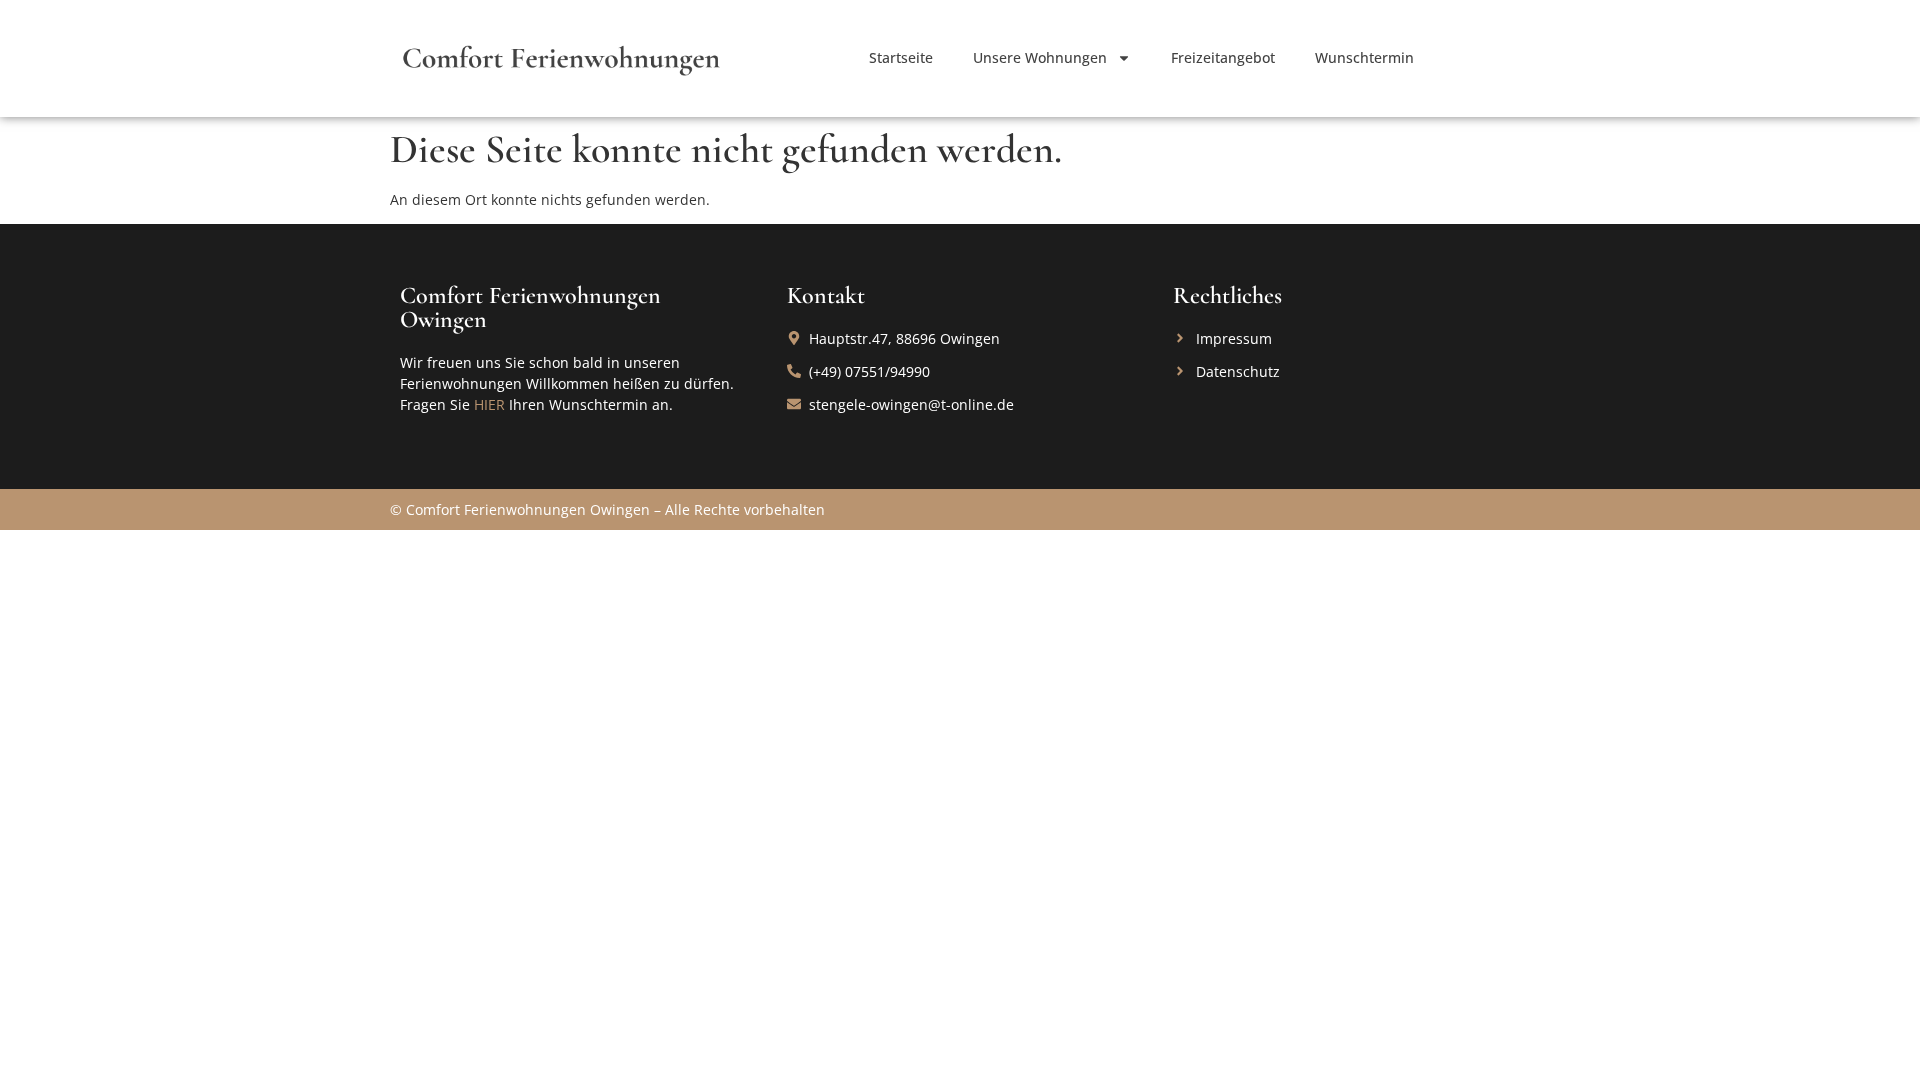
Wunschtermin (1364, 57)
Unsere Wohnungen (1040, 57)
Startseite (901, 57)
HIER (489, 404)
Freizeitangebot (1223, 57)
